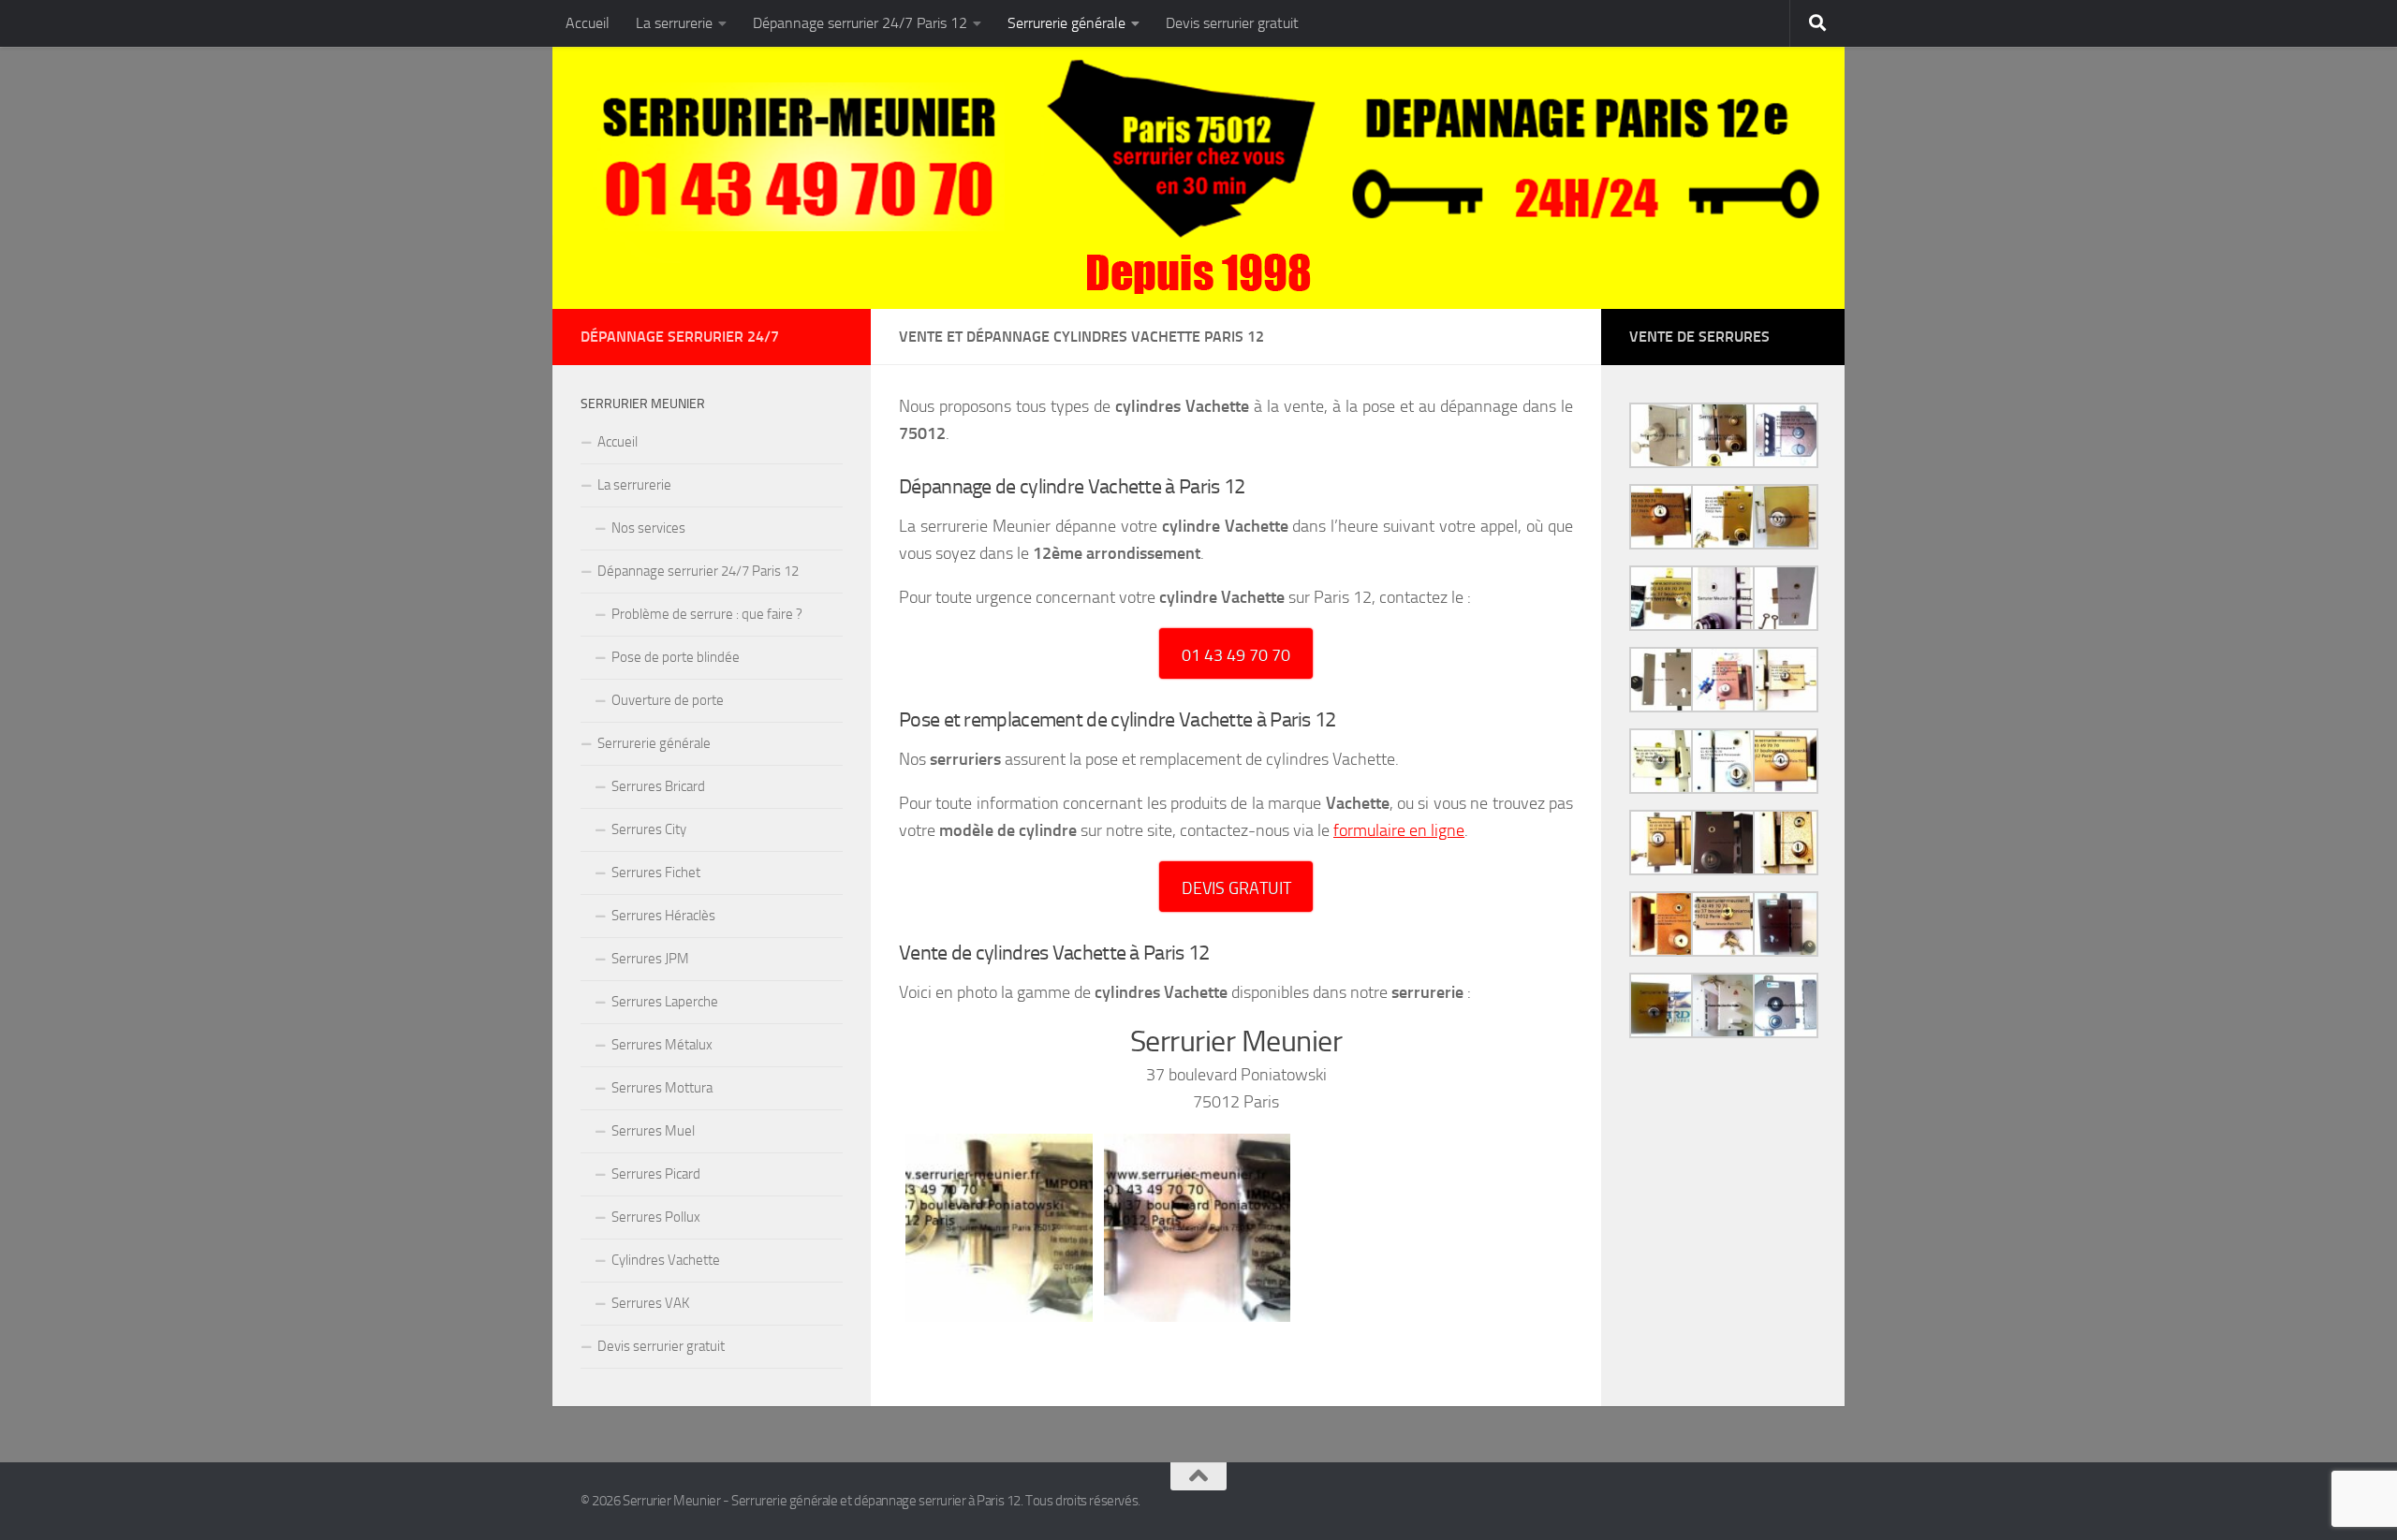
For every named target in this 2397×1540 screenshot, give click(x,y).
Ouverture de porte (668, 700)
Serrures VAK (650, 1303)
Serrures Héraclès (663, 916)
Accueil (588, 23)
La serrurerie (674, 23)
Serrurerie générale (1066, 23)
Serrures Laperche (665, 1002)
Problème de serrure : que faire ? (707, 614)
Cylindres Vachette (666, 1260)
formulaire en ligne (1399, 830)
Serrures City (649, 829)
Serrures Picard (656, 1174)
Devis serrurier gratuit (1232, 23)
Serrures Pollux (656, 1217)
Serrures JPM (650, 959)
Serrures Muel (653, 1131)
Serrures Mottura (662, 1088)
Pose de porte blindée (676, 657)
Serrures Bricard (658, 786)
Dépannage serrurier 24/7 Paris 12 (860, 23)
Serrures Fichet (656, 873)
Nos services (648, 528)
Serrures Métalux (662, 1045)
